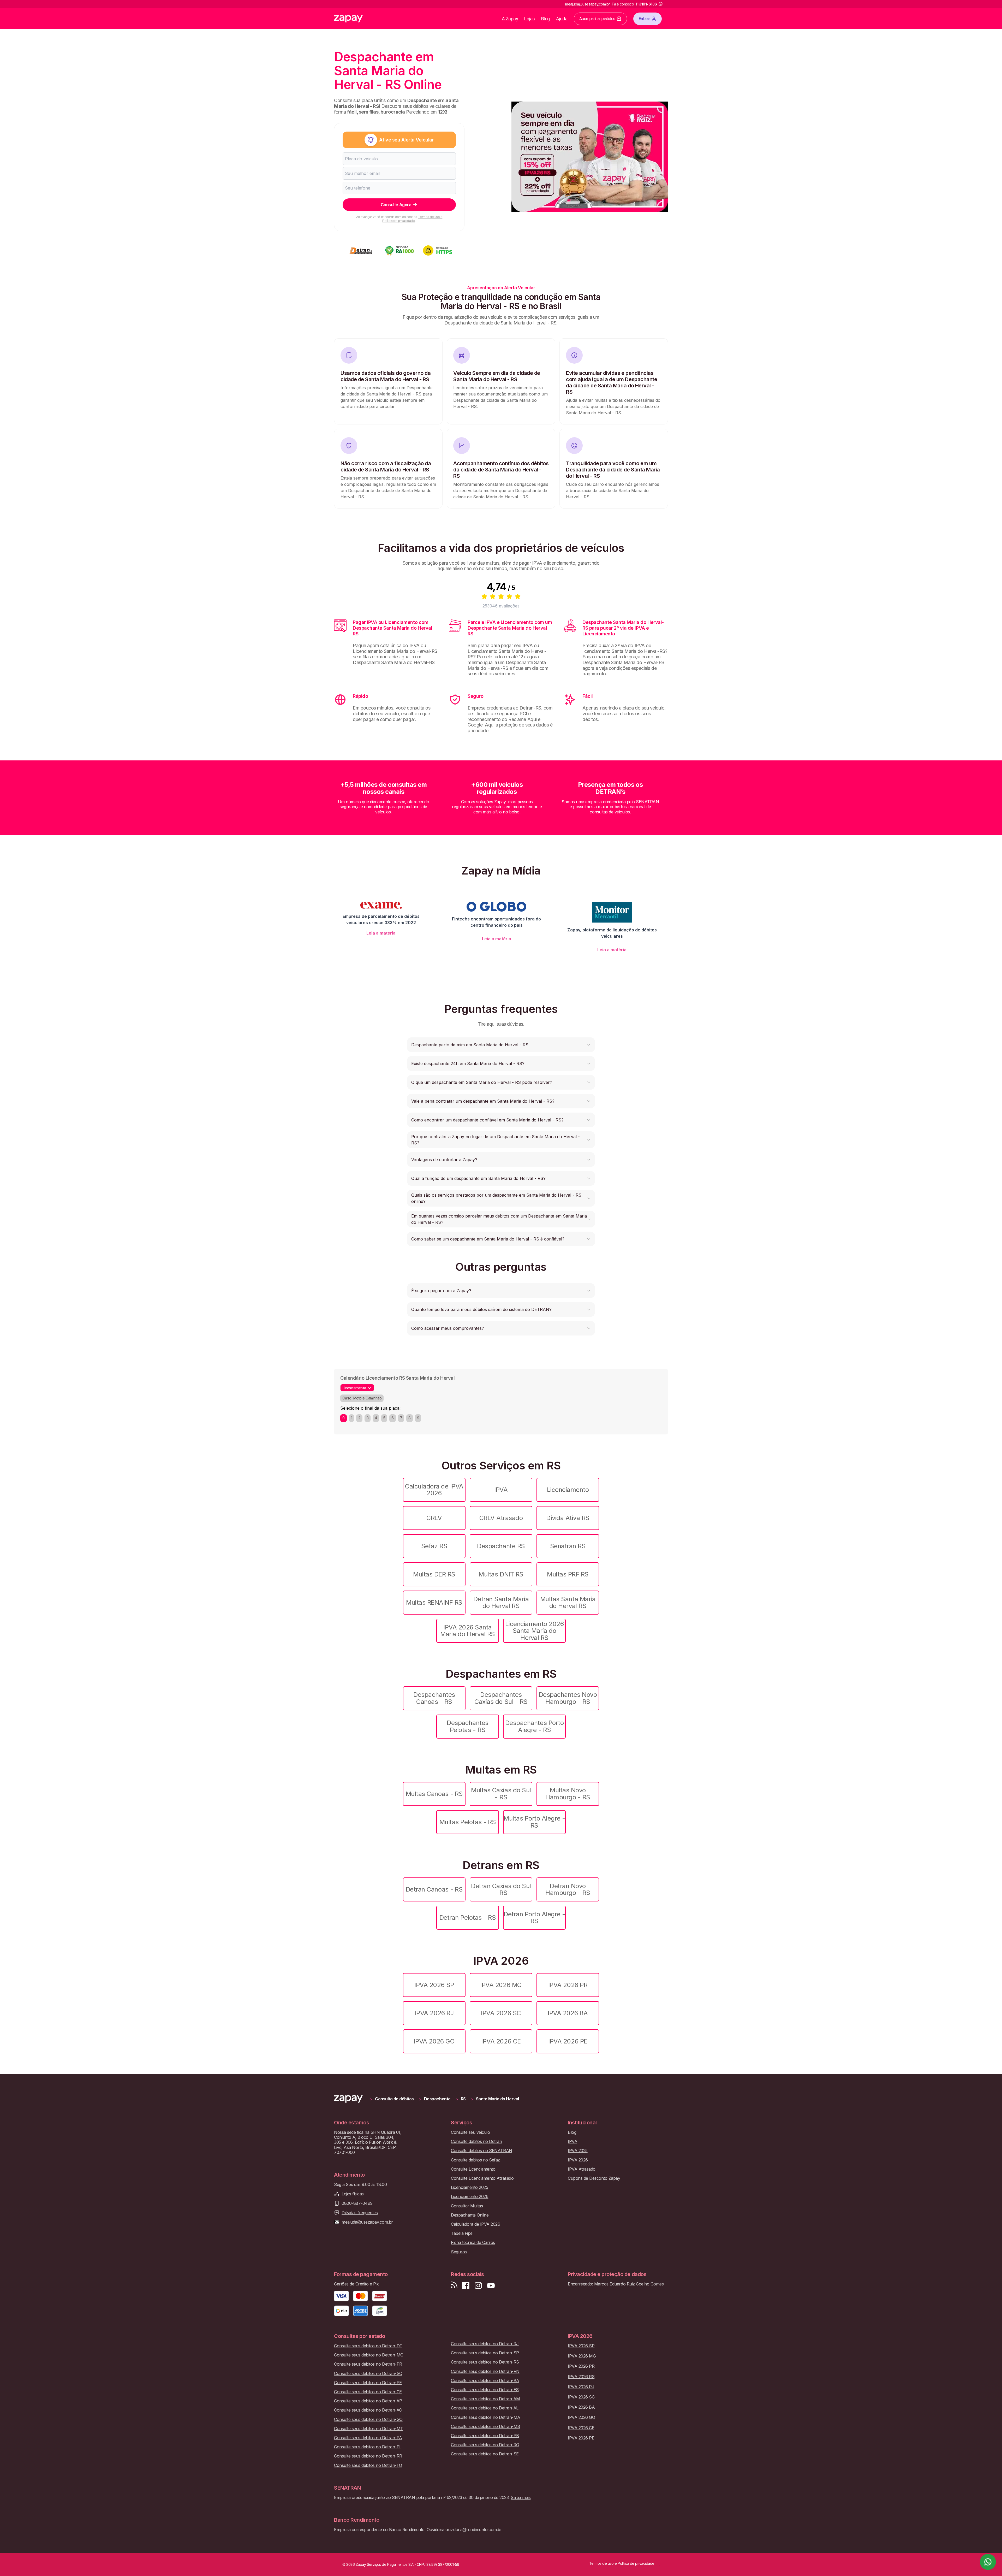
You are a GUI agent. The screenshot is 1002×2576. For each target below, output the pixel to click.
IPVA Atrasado (582, 2169)
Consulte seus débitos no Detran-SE (485, 2454)
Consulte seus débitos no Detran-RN (485, 2371)
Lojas (530, 19)
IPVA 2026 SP (434, 1985)
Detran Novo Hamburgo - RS (568, 1889)
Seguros (459, 2252)
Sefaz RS (434, 1546)
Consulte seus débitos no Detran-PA (368, 2438)
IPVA (501, 1490)
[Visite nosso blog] (454, 2286)
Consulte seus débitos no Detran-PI (367, 2447)
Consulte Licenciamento (473, 2169)
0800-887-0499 (357, 2203)
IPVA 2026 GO (434, 2041)
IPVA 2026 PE (568, 2041)
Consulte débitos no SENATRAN (482, 2151)
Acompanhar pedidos (597, 19)
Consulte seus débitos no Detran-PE (368, 2383)
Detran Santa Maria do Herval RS (501, 1602)
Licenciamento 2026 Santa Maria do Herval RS (534, 1631)
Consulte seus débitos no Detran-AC (368, 2410)
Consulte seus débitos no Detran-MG (369, 2355)
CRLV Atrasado (501, 1518)
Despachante (437, 2099)
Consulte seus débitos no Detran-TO (368, 2465)
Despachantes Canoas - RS (434, 1698)
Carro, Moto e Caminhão (362, 1398)
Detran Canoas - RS (434, 1889)
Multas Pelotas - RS (468, 1822)
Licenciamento (568, 1490)
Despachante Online (470, 2215)
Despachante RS (501, 1546)
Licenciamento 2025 (469, 2187)
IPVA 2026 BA (568, 2013)
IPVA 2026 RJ (434, 2013)
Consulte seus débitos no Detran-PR (368, 2364)
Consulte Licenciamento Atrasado (482, 2178)
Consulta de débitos (394, 2099)
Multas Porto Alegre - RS (534, 1822)
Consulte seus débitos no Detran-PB (485, 2436)
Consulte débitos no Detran (476, 2141)
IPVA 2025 (578, 2151)
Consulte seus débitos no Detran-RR (368, 2456)
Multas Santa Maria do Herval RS (568, 1602)
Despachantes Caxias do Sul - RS (501, 1698)
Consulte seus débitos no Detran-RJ (485, 2344)
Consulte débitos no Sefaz (475, 2160)
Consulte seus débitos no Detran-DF (368, 2346)
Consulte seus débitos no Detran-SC (368, 2374)
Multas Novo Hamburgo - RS (568, 1794)
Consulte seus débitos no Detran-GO (368, 2420)
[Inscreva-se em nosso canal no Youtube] (491, 2286)
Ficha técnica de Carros (473, 2243)
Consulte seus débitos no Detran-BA (485, 2381)
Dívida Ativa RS (568, 1518)
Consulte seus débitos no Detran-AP (368, 2401)
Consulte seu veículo (470, 2132)
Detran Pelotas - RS (468, 1918)
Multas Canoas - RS (434, 1794)
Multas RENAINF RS (434, 1602)
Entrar (644, 19)
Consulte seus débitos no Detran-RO (485, 2445)
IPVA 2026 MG (501, 1985)
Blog (545, 19)
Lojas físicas (353, 2194)
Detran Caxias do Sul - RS (501, 1889)
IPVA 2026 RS (581, 2377)
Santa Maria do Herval (497, 2099)
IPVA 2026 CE (501, 2041)
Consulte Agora (396, 205)
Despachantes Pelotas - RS (467, 1726)
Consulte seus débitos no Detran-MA (486, 2417)
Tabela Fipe (462, 2233)
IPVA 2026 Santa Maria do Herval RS (467, 1631)
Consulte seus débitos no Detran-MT (369, 2429)
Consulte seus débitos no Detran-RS (485, 2362)
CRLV (434, 1518)
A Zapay (510, 19)
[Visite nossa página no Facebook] (466, 2286)
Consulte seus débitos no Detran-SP (485, 2353)
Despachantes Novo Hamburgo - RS (568, 1698)
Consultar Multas (467, 2206)
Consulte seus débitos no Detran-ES (485, 2390)
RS (463, 2099)
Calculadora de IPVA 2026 (434, 1490)
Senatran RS (568, 1546)
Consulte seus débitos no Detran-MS (485, 2427)
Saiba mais (521, 2497)
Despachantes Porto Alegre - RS (534, 1726)
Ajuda (562, 19)
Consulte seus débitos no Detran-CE (368, 2392)
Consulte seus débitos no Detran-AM (485, 2399)
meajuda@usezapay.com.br (367, 2222)
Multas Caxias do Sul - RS (501, 1794)
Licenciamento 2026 (470, 2197)
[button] (501, 1045)
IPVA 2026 (578, 2160)
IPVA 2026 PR (568, 1985)
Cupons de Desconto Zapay (594, 2178)
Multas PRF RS (568, 1574)
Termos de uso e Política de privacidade (412, 219)
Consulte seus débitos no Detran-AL (485, 2408)
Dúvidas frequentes (360, 2213)
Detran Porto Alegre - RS (534, 1918)
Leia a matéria (381, 933)
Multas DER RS (434, 1574)
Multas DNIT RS (501, 1574)
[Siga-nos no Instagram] (478, 2286)
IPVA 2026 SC (501, 2013)
